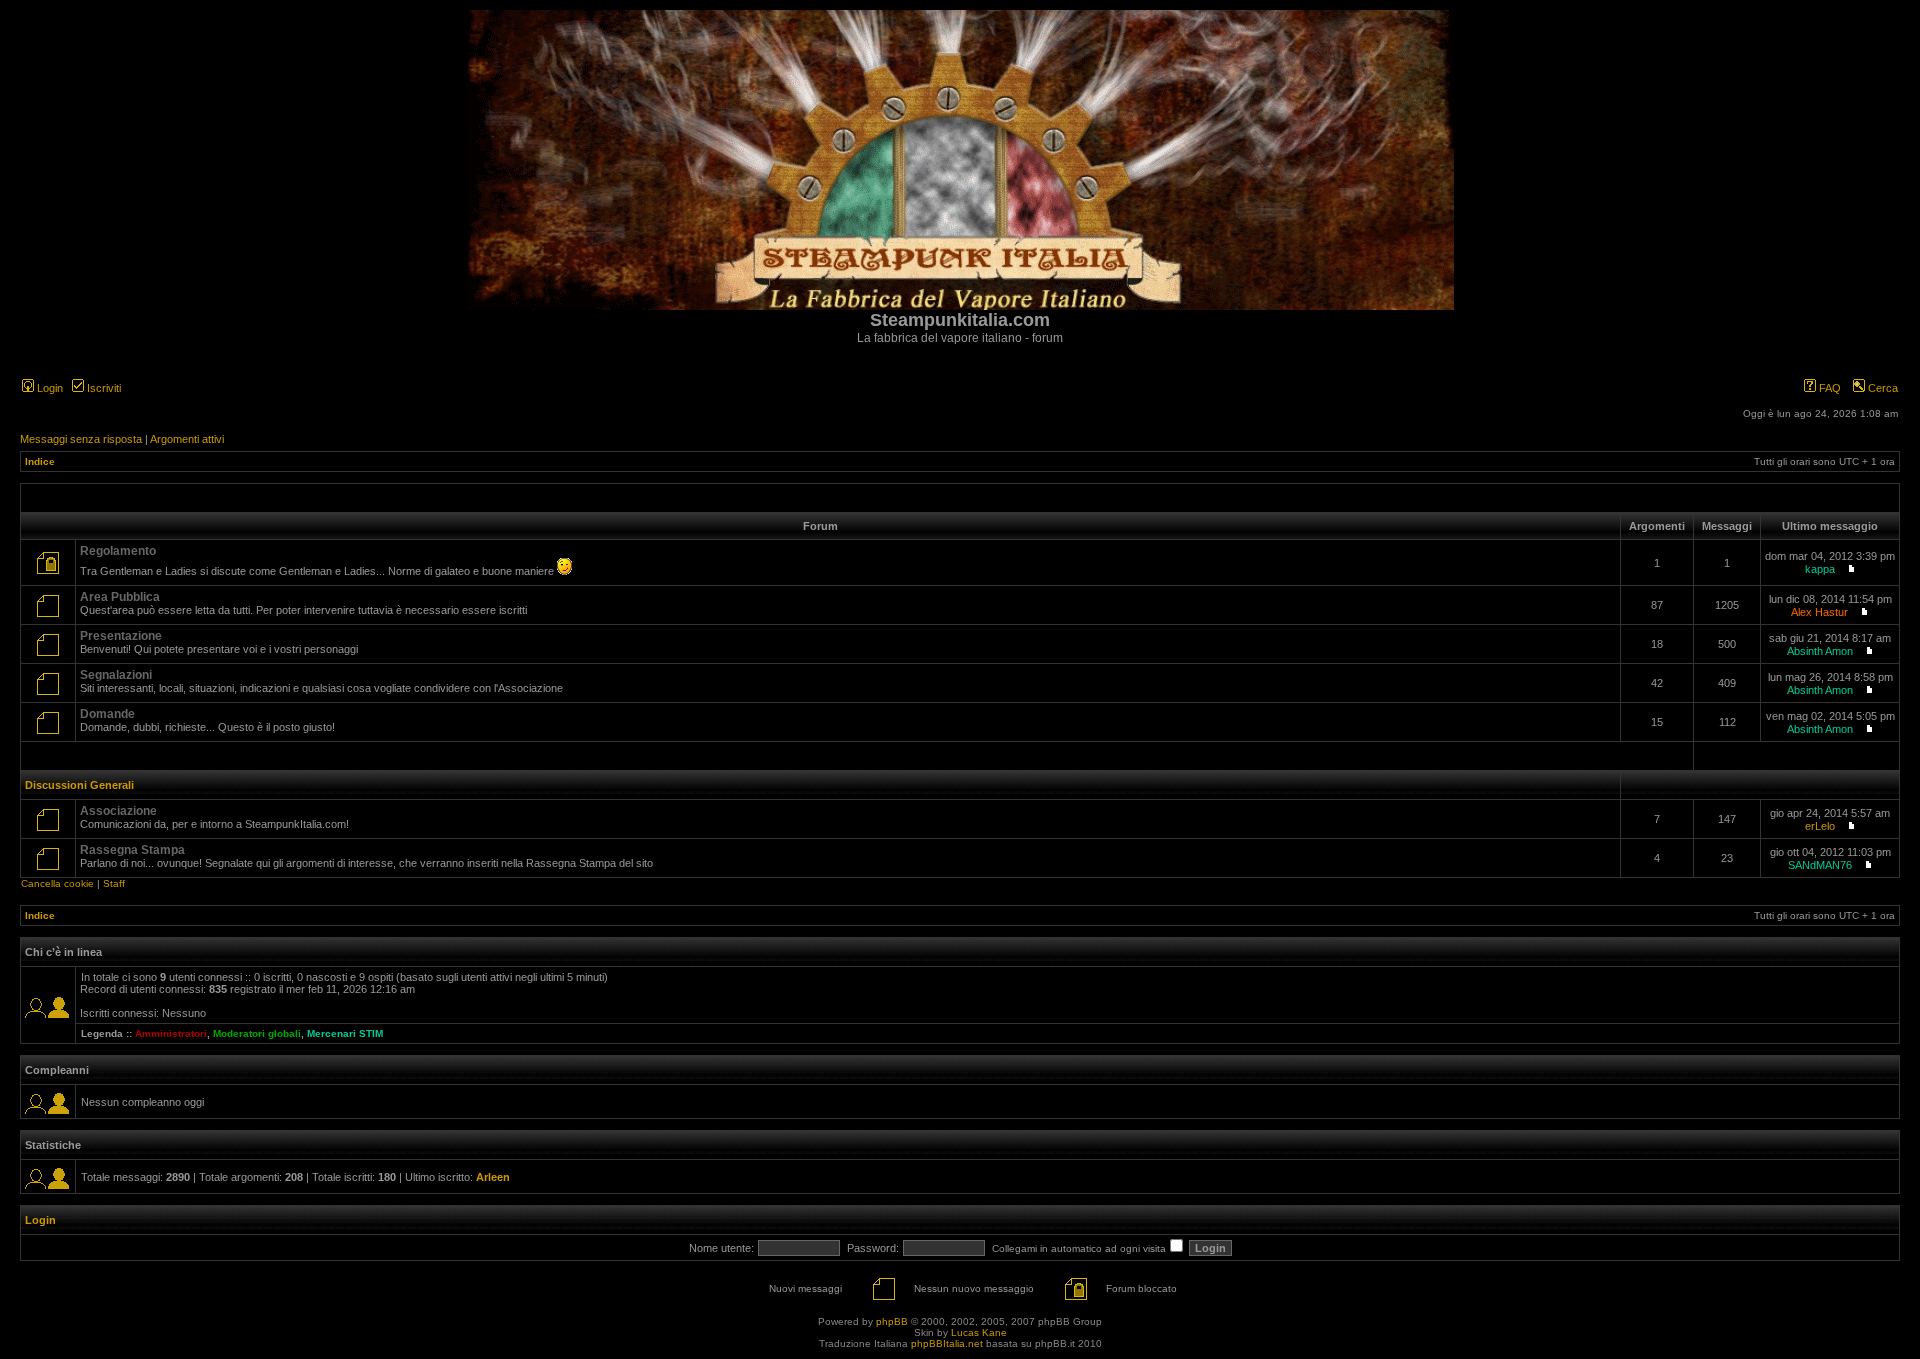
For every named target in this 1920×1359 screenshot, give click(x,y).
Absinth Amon (1820, 651)
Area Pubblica (120, 597)
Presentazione (121, 636)
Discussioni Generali (79, 785)
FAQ (1828, 388)
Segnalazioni (116, 675)
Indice (40, 461)
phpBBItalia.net (947, 1343)
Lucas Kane (979, 1332)
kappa (1820, 569)
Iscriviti (102, 388)
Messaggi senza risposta (81, 439)
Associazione (118, 811)
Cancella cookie (57, 883)
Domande (107, 714)
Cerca (1881, 388)
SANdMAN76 (1820, 865)
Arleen (493, 1177)
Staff (114, 883)
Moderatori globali (257, 1033)
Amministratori (171, 1033)
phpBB (892, 1321)
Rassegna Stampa (132, 850)
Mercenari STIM (345, 1033)
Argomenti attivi (187, 439)
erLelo (1820, 826)
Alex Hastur (1819, 612)
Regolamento (118, 551)
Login (48, 388)
